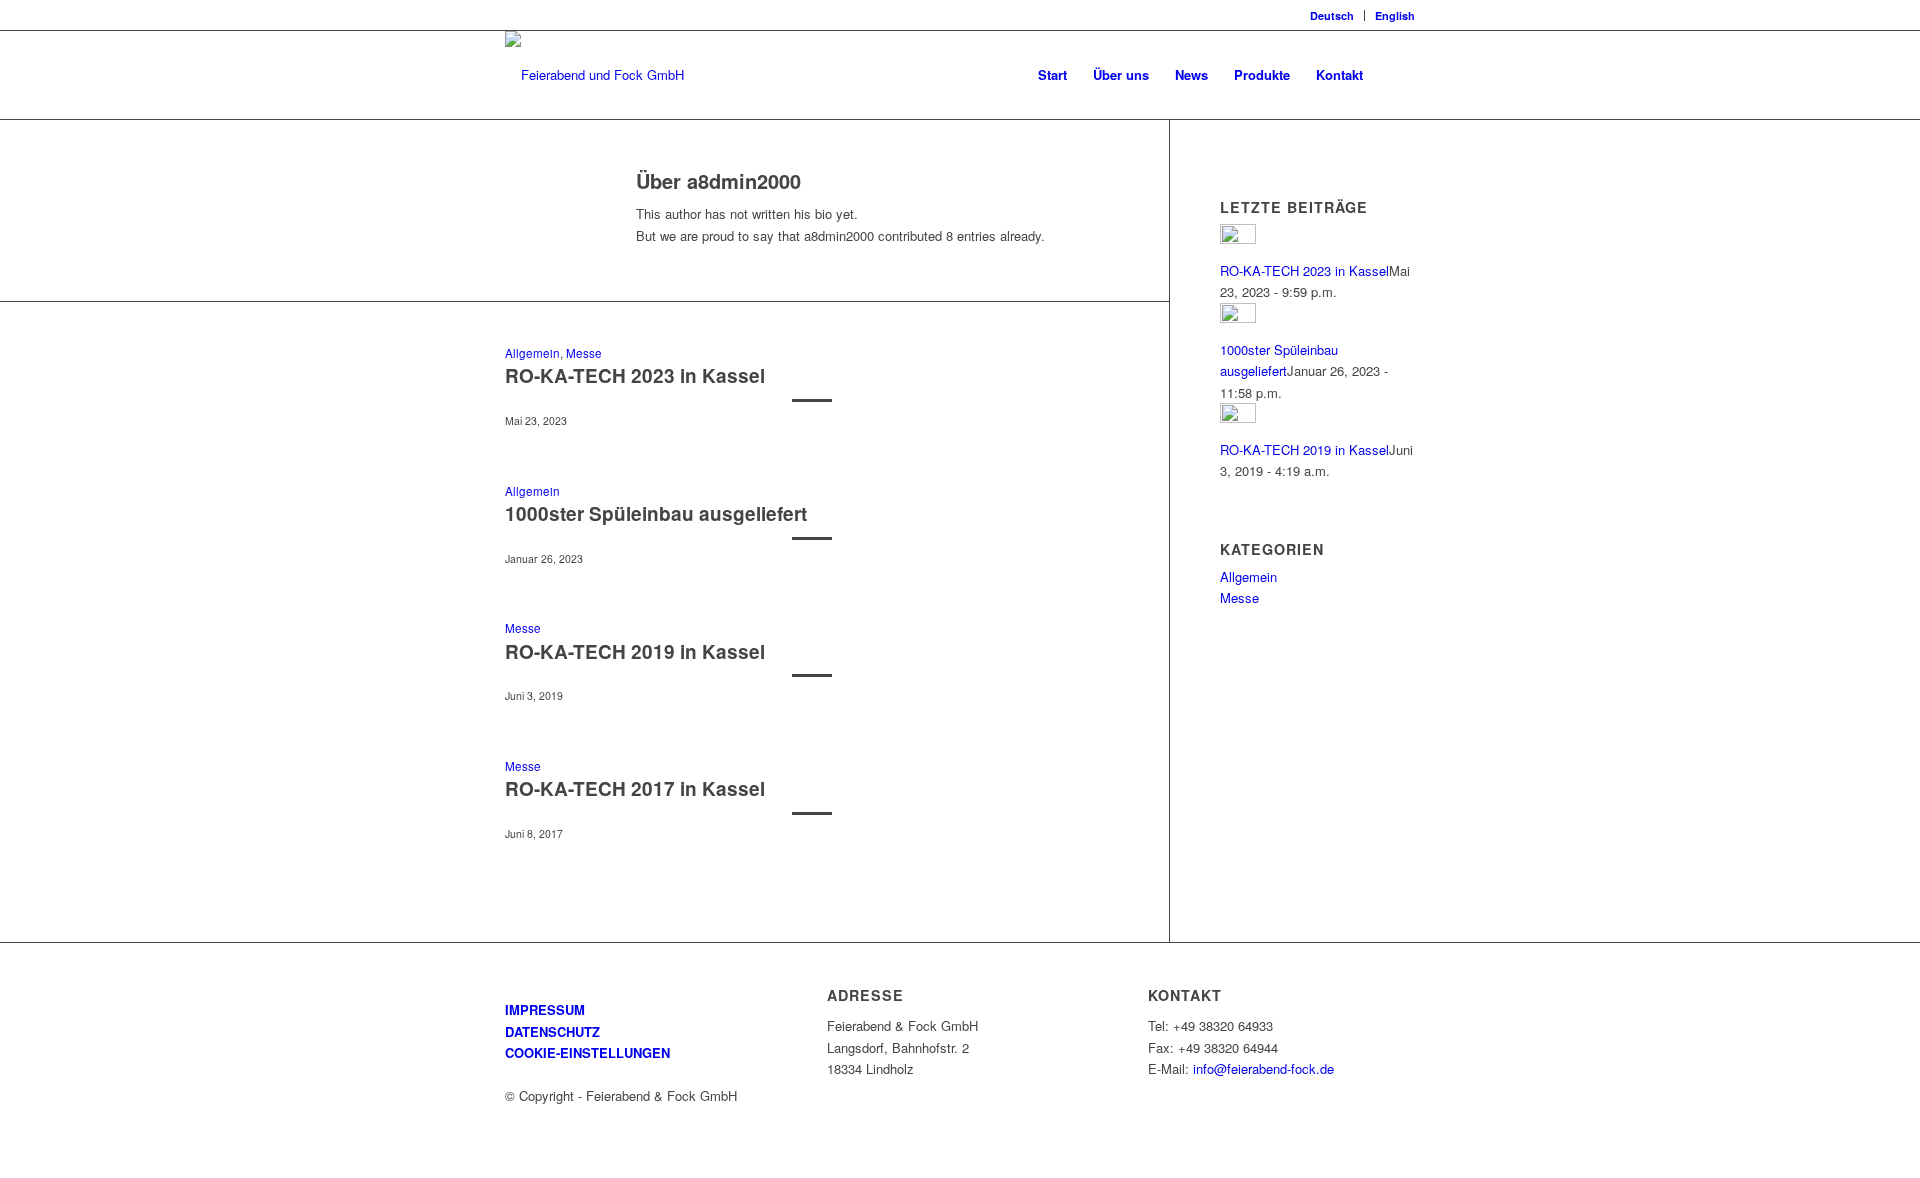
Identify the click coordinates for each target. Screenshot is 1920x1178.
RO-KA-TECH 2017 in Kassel (635, 788)
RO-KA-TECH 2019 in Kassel (635, 651)
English (1395, 15)
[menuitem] (1332, 15)
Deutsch (1332, 15)
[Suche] (1395, 75)
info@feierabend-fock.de (1263, 1068)
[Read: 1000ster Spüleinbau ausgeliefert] (1238, 317)
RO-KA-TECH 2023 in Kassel (635, 375)
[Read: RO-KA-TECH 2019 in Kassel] (1238, 417)
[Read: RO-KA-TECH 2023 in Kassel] (1238, 238)
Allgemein (532, 353)
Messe (584, 353)
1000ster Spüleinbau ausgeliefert (656, 513)
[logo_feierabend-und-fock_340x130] (594, 75)
